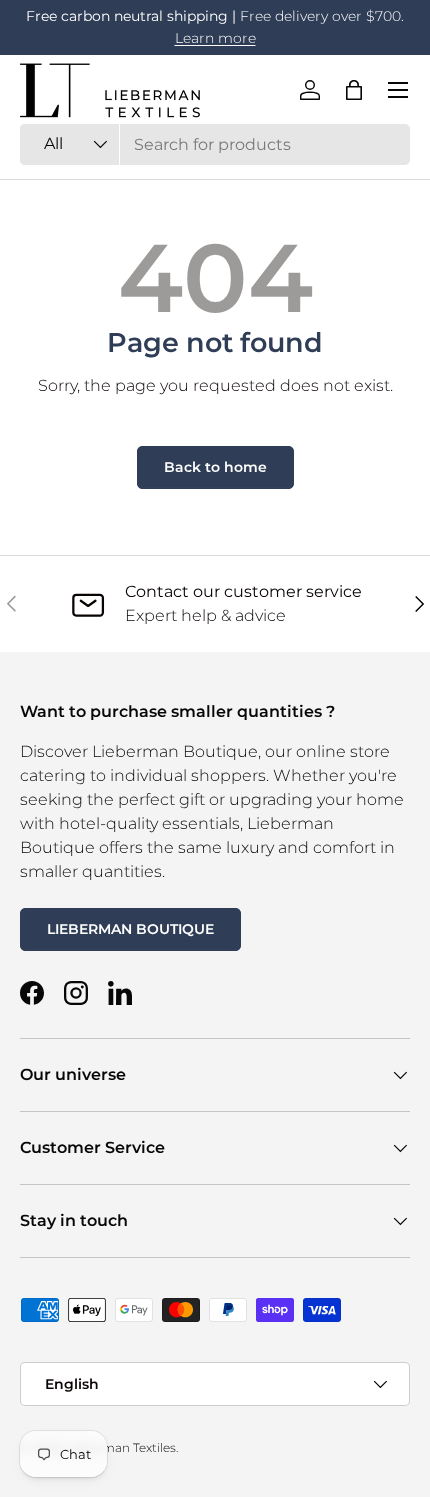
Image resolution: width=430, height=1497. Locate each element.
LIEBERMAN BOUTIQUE (130, 929)
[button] (354, 90)
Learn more (215, 38)
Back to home (215, 467)
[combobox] (215, 144)
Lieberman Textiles (120, 1447)
